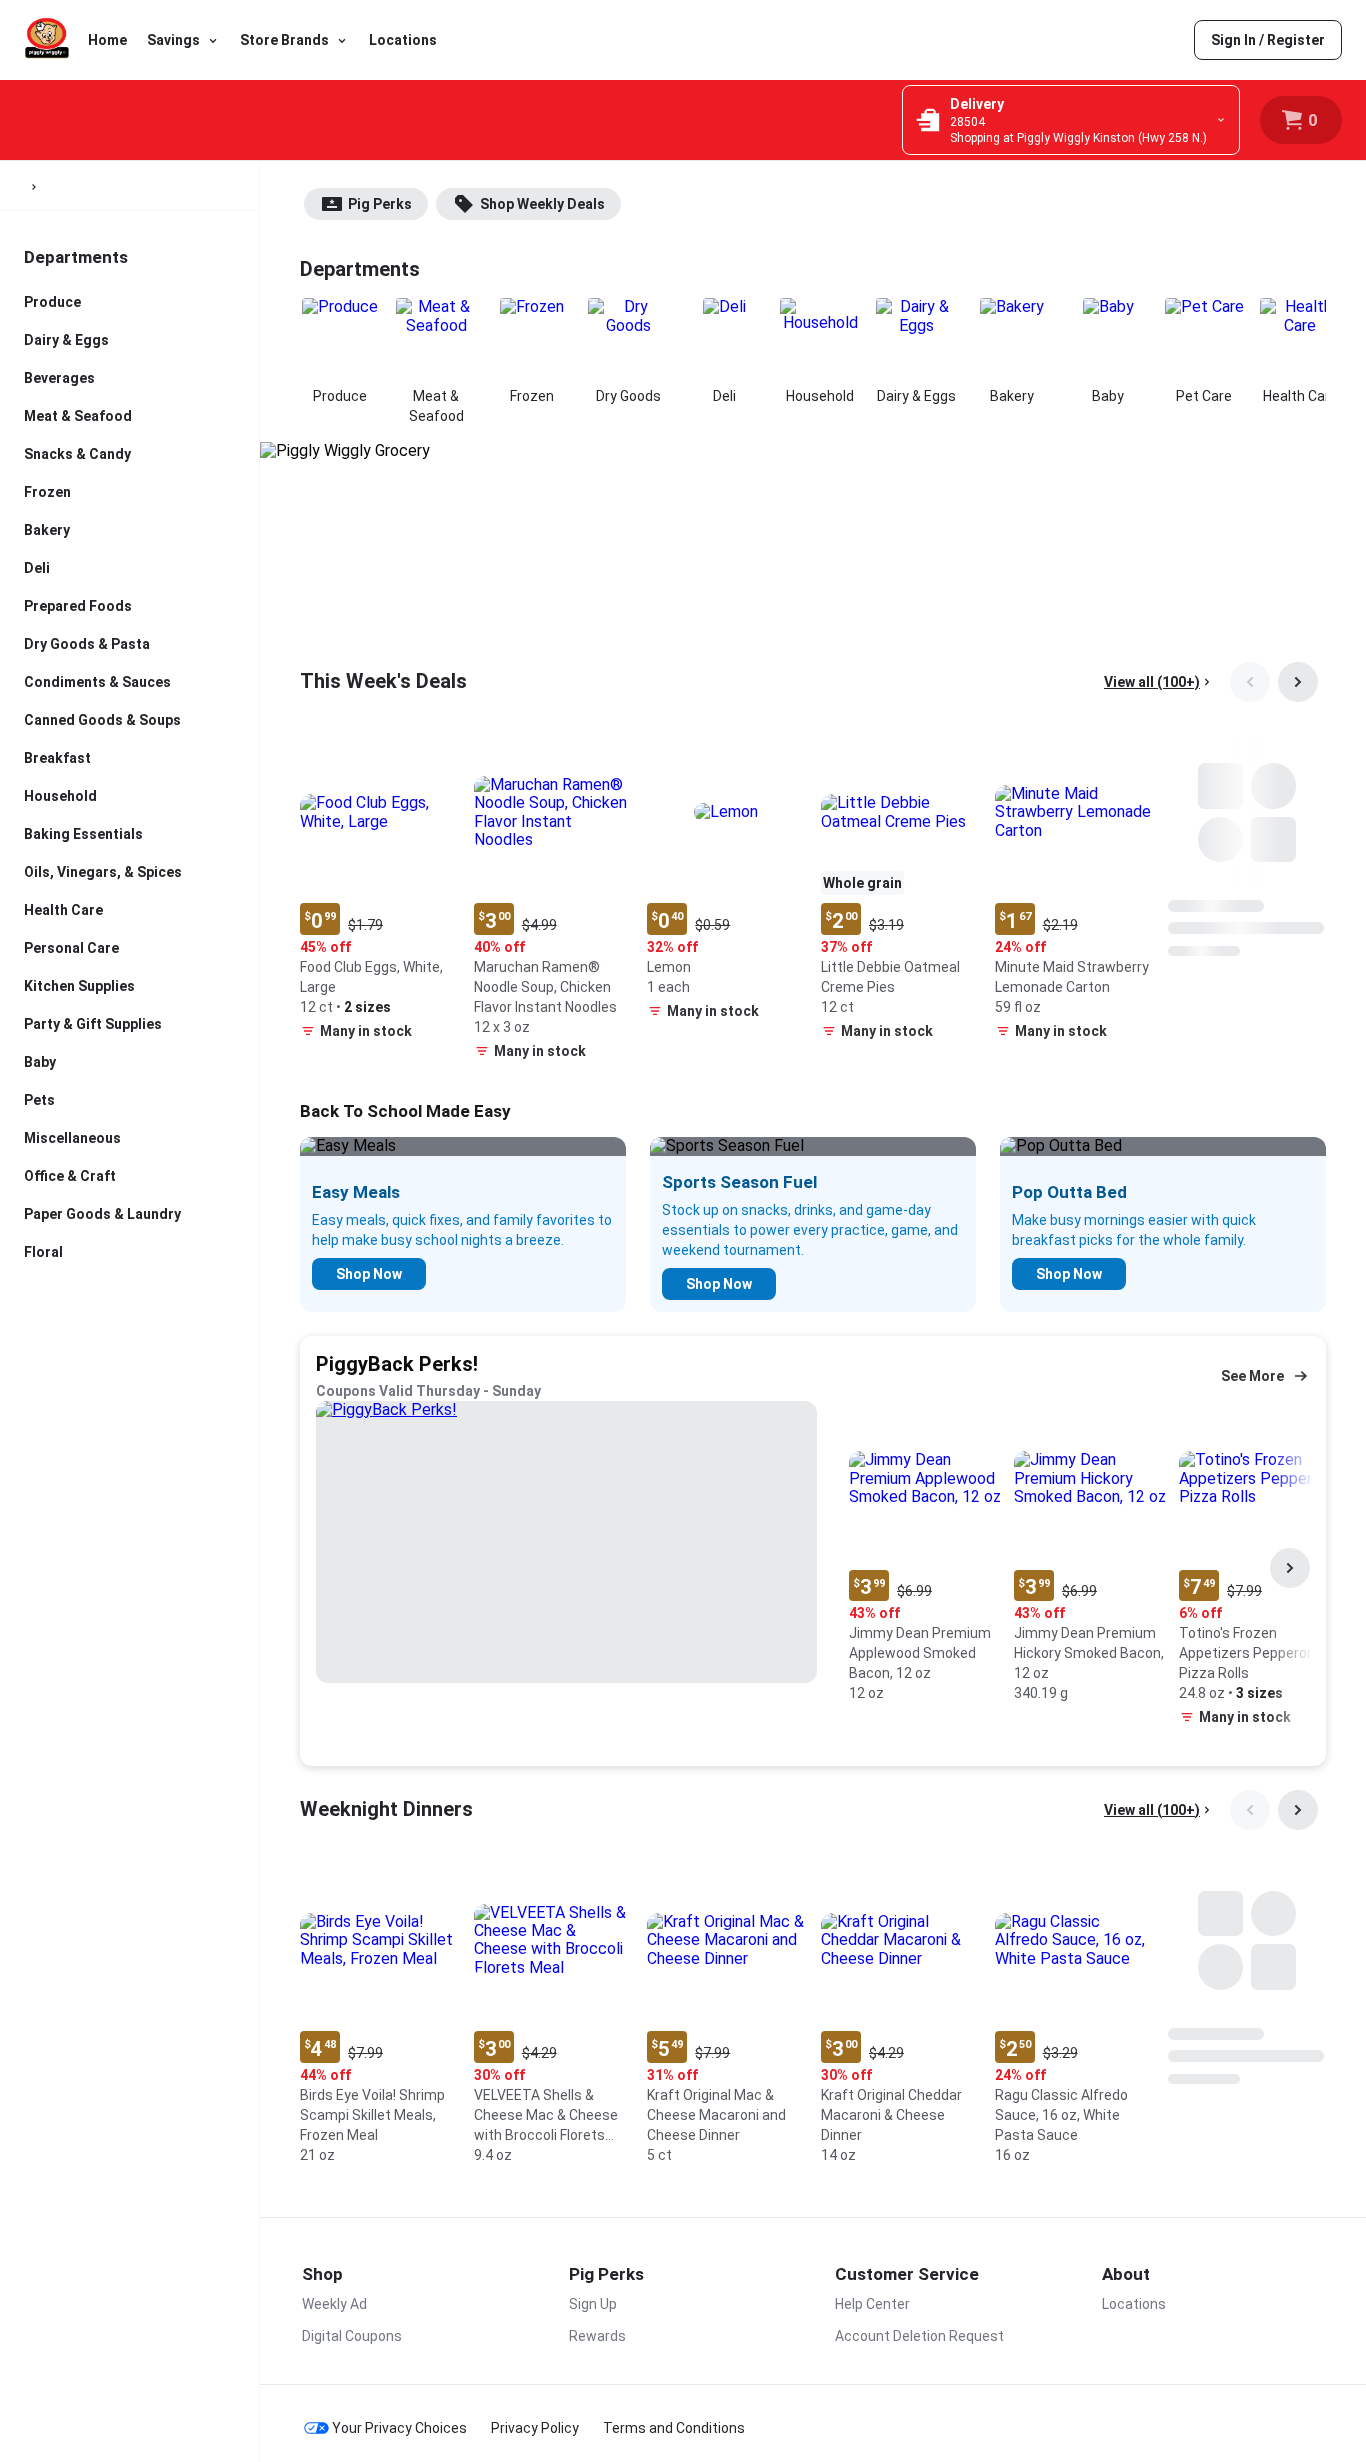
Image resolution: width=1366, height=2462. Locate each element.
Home (107, 40)
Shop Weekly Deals (542, 204)
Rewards (597, 2336)
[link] (1268, 40)
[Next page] (1298, 682)
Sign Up (593, 2304)
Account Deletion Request (919, 2336)
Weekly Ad (334, 2304)
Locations (403, 40)
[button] (379, 891)
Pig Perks (380, 204)
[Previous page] (1250, 682)
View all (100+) (1152, 682)
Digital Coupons (352, 2336)
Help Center (872, 2304)
